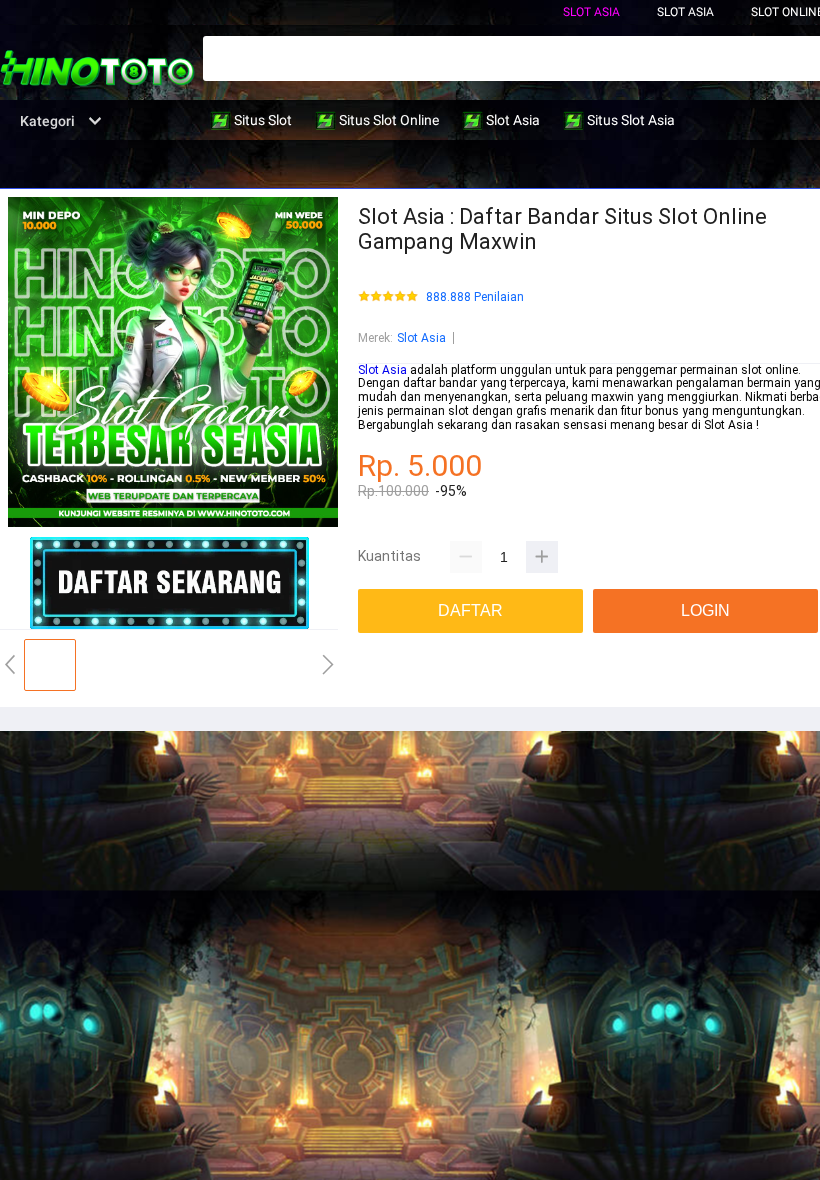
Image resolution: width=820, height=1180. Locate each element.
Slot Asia (591, 12)
